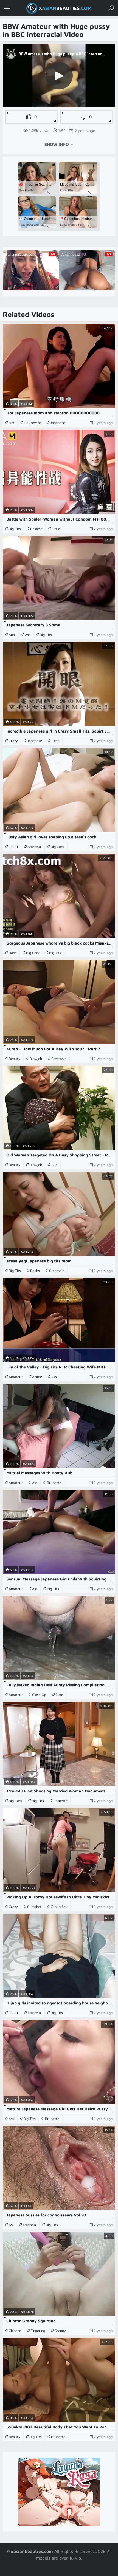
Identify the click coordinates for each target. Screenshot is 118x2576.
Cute (59, 1695)
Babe (13, 953)
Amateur (34, 847)
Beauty (15, 1059)
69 (11, 2225)
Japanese (58, 423)
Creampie (59, 1059)
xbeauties (65, 8)
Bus (54, 1165)
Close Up (39, 1695)
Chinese (36, 529)
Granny (60, 2331)
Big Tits (15, 529)
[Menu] (7, 8)
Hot (12, 423)
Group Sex (59, 1907)
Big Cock (58, 847)
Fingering (38, 2331)
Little (56, 529)
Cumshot (34, 1907)
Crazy (13, 741)
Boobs (35, 1271)
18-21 (13, 847)
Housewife (32, 423)
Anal (12, 635)
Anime (37, 1377)
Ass (28, 635)
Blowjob (36, 1059)
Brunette (54, 1483)
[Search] (111, 8)
